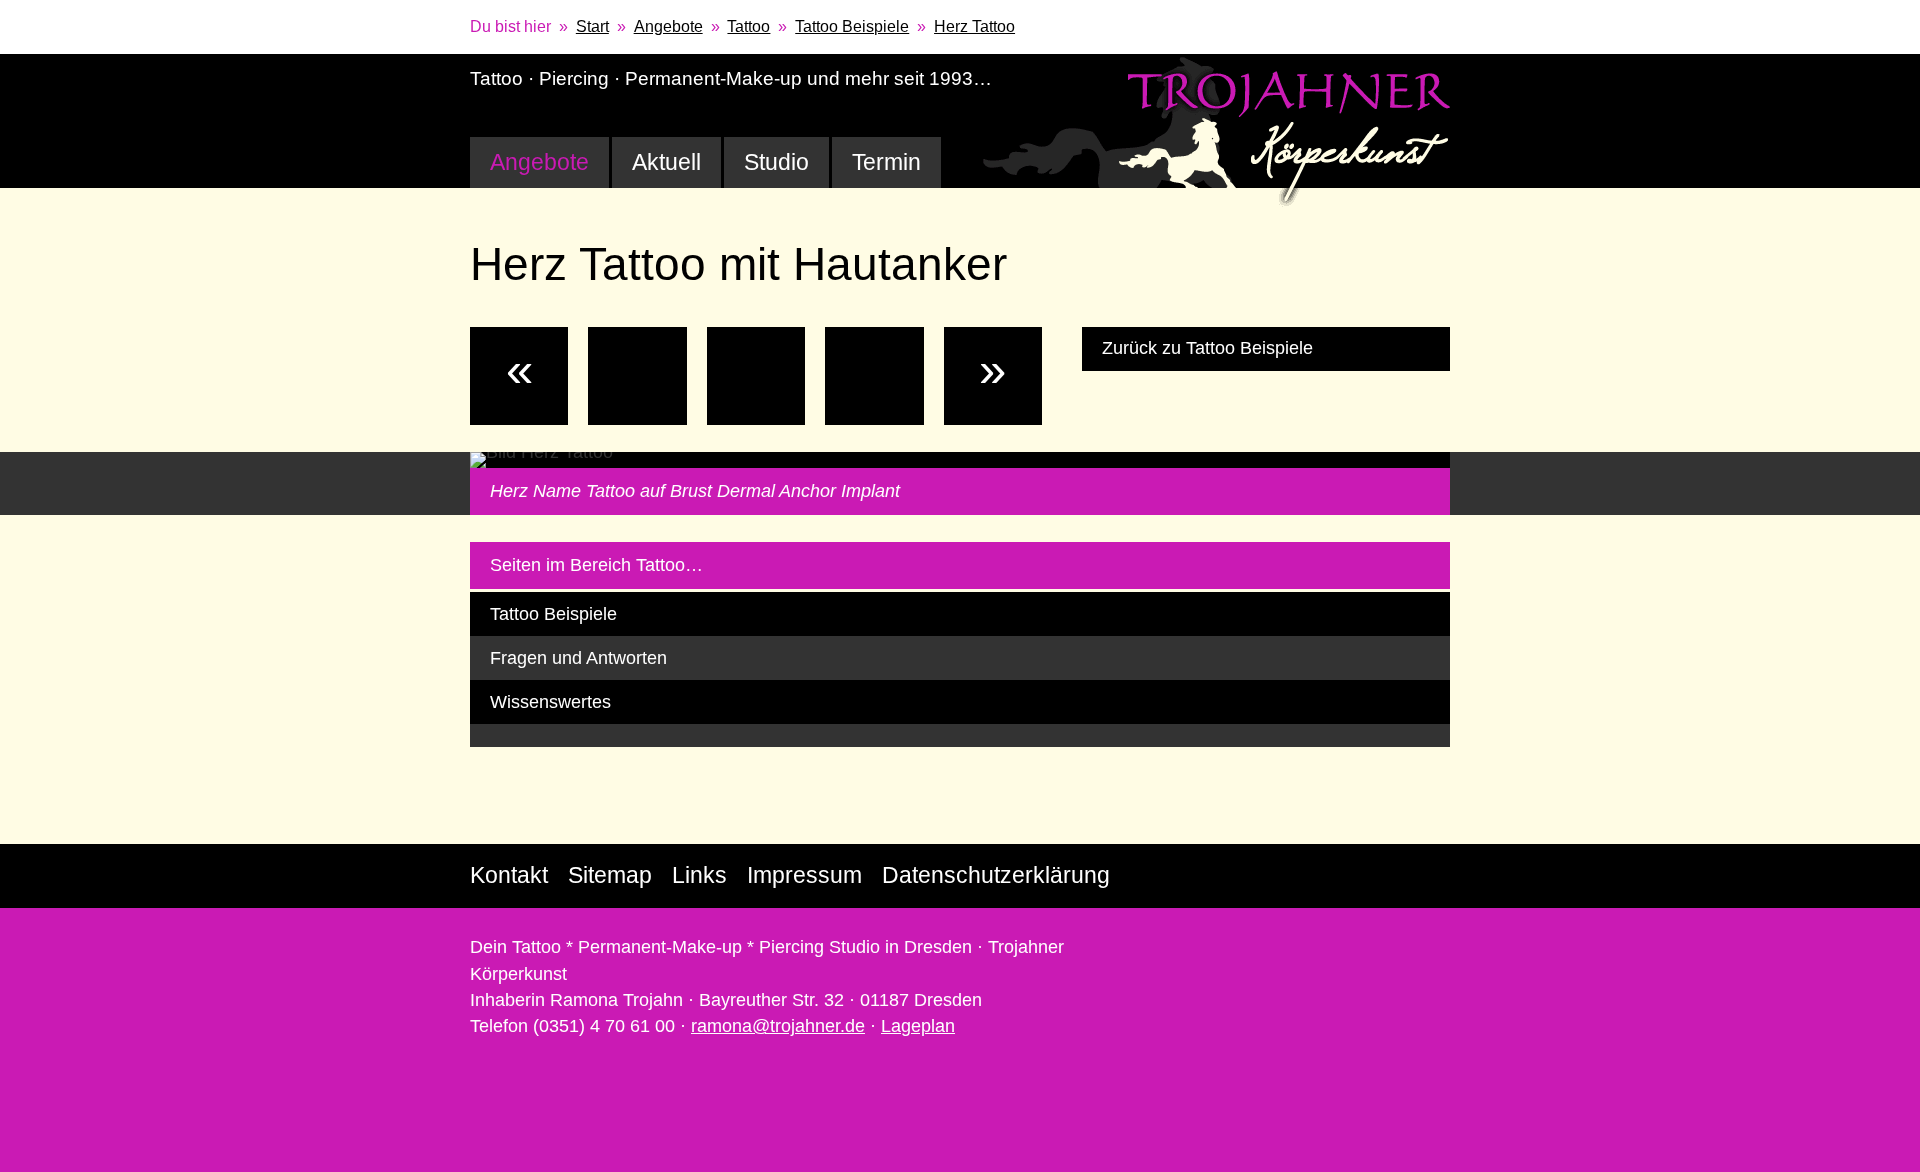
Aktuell (666, 162)
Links (699, 875)
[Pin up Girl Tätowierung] (874, 376)
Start (592, 26)
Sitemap (610, 875)
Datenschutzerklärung (996, 875)
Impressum (804, 875)
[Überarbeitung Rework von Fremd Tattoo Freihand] (637, 376)
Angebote (668, 26)
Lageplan (918, 1026)
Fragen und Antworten (578, 658)
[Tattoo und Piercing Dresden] (1217, 131)
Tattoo (748, 26)
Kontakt (509, 875)
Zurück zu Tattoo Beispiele (1207, 348)
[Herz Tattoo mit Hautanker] (756, 376)
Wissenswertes (550, 702)
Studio (776, 162)
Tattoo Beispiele (852, 26)
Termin (886, 162)
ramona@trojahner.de (778, 1026)
